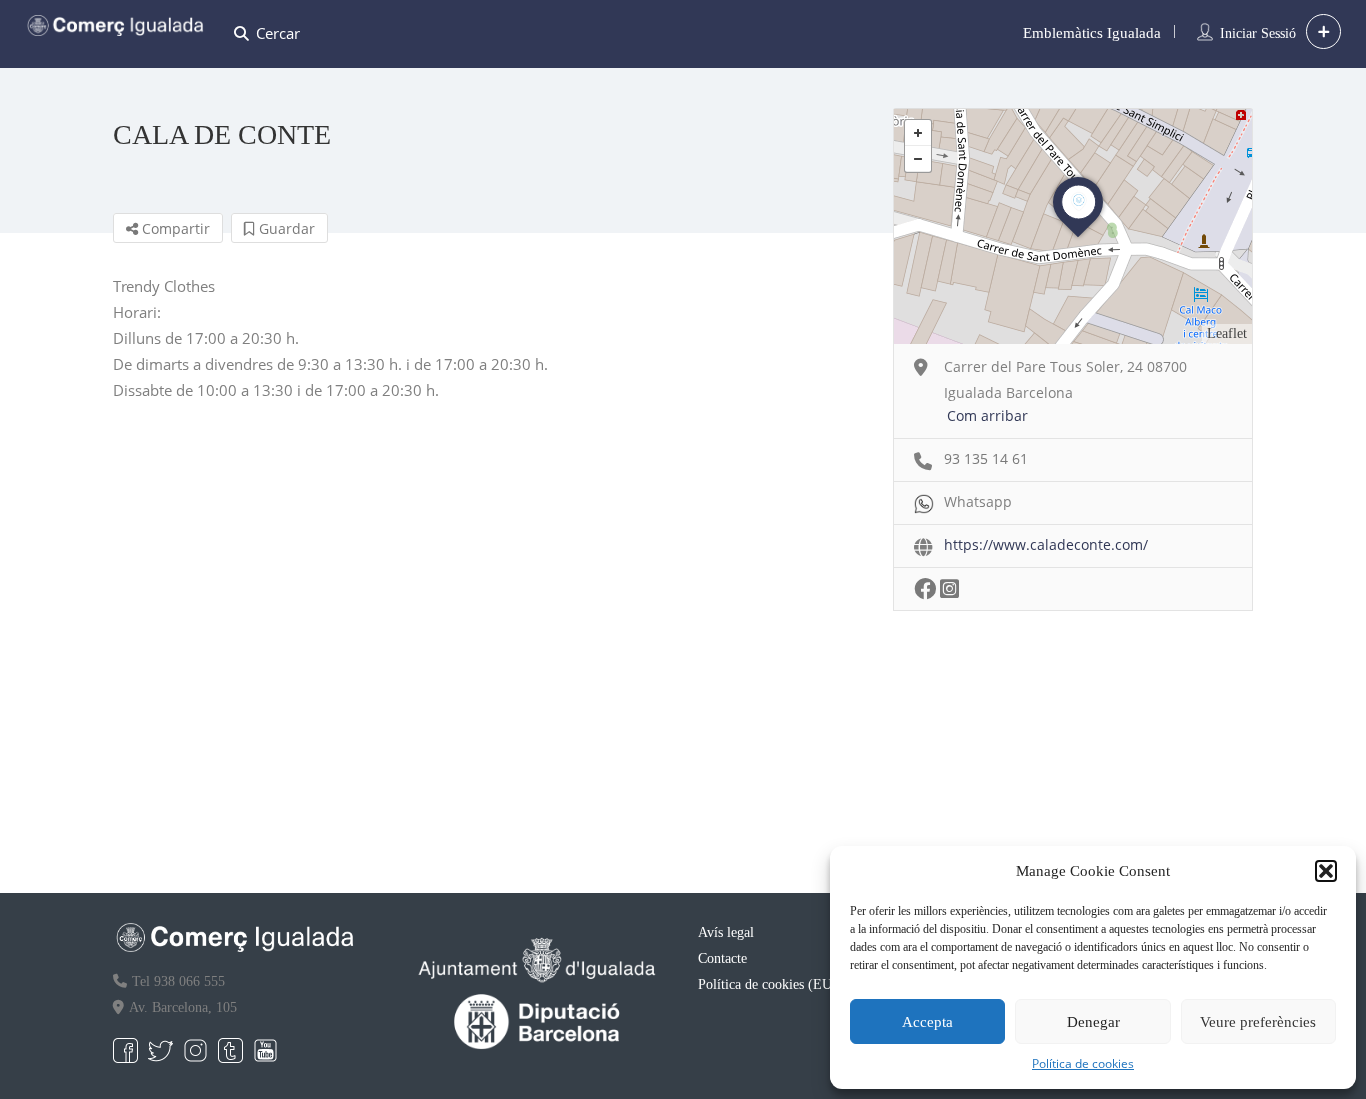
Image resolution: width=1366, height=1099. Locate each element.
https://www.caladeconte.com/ (1046, 544)
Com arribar (987, 415)
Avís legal (726, 932)
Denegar (1093, 1022)
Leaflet (1227, 333)
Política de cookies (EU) (767, 984)
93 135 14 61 (986, 458)
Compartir (174, 228)
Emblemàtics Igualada (1092, 33)
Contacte (722, 958)
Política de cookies (1083, 1063)
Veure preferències (1258, 1022)
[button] (1326, 871)
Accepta (927, 1022)
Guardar (285, 228)
